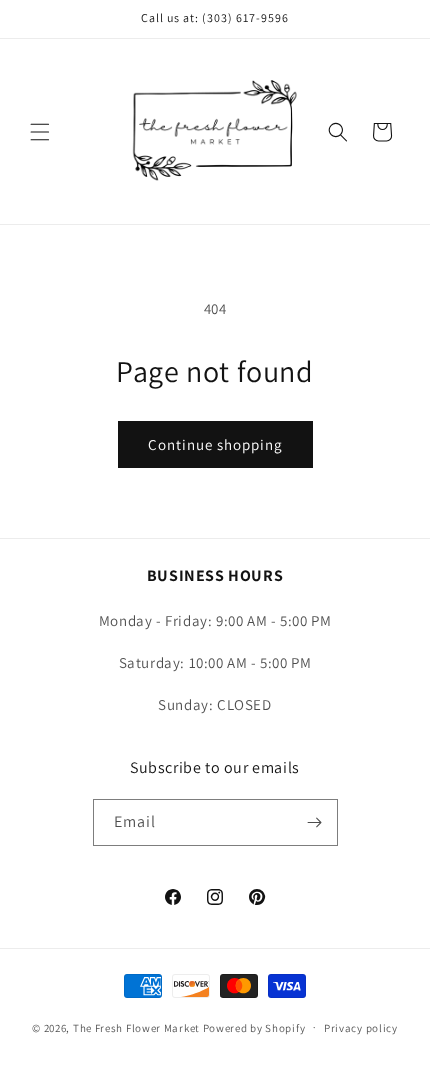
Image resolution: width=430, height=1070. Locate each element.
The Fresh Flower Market (136, 1027)
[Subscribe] (315, 822)
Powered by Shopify (254, 1027)
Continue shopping (215, 444)
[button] (40, 132)
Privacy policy (361, 1028)
